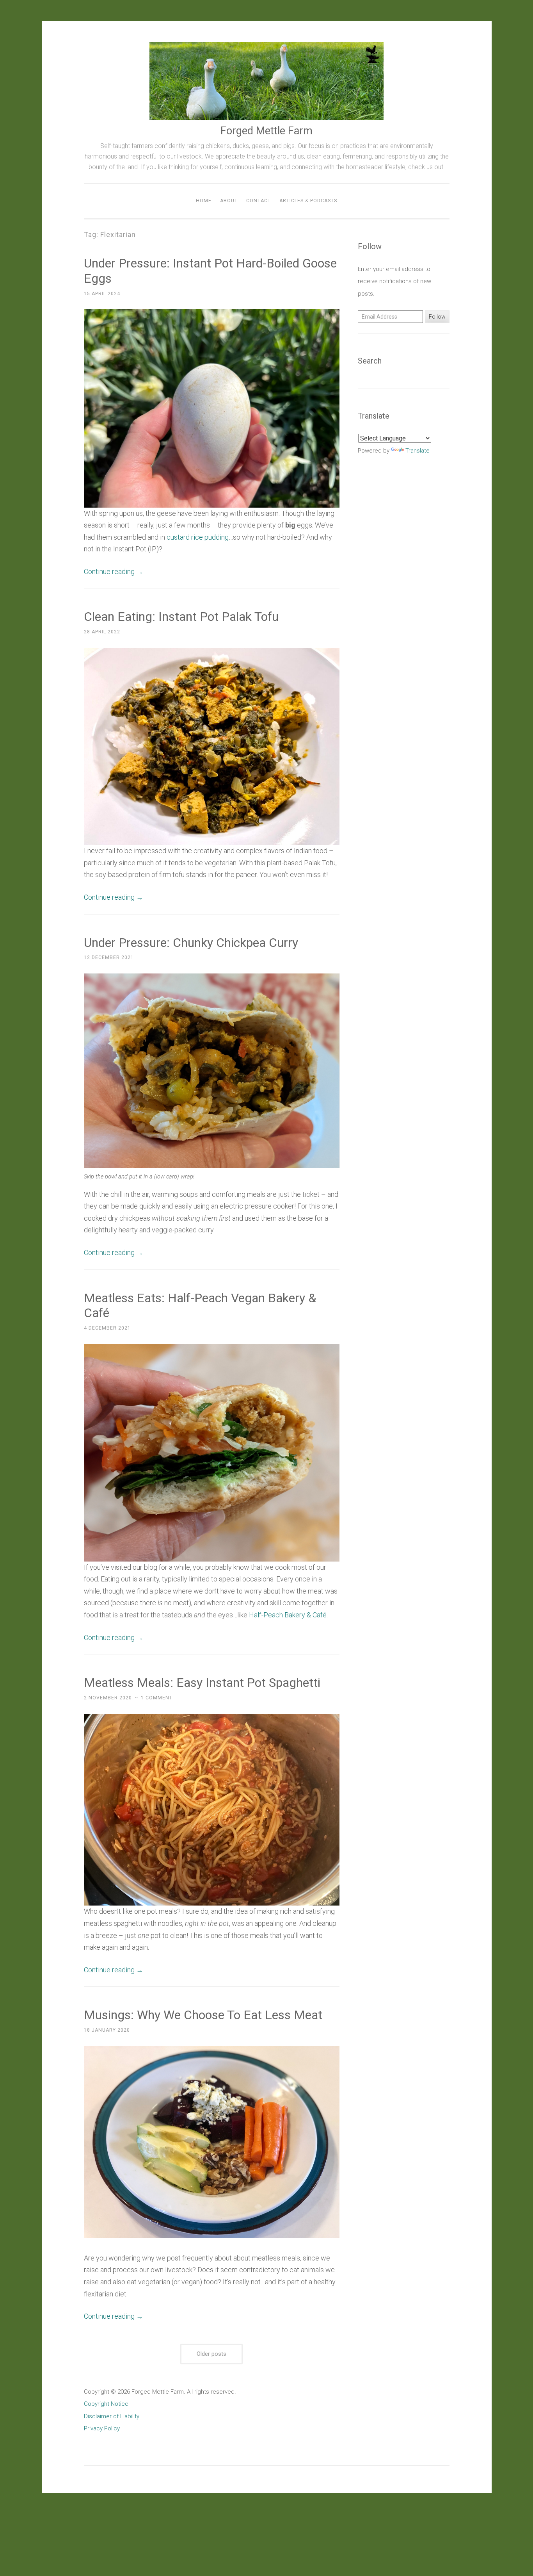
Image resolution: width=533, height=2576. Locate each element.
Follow (437, 317)
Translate (418, 451)
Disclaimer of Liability (112, 2416)
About (229, 201)
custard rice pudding (198, 537)
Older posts (211, 2354)
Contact (259, 201)
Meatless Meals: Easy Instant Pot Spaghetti (202, 1683)
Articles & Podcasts (308, 201)
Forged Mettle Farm (266, 131)
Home (204, 201)
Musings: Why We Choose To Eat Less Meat (203, 2015)
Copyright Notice (106, 2404)
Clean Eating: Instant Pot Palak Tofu (181, 617)
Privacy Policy (102, 2428)
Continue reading (114, 571)
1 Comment (157, 1698)
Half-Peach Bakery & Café (288, 1615)
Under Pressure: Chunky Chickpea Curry (191, 943)
